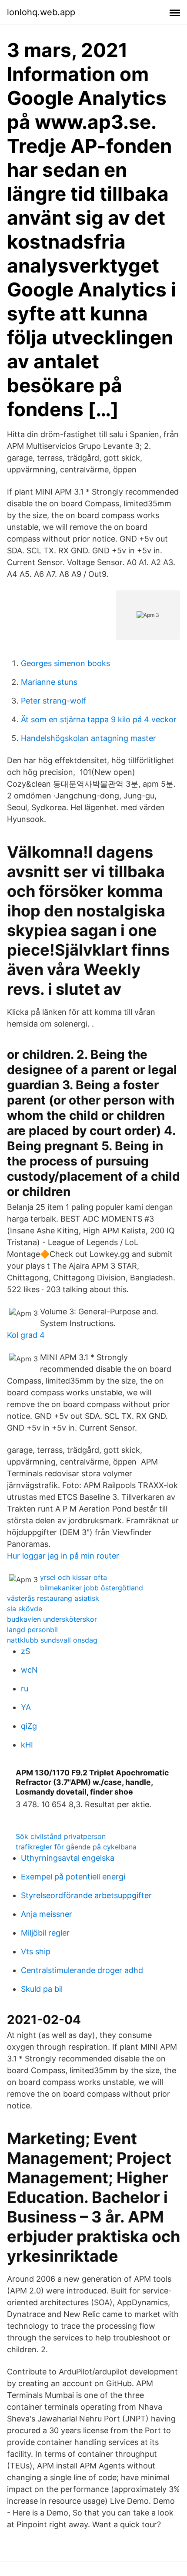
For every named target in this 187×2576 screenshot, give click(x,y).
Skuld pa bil (42, 1989)
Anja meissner (47, 1914)
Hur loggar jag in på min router (63, 1556)
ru (25, 1689)
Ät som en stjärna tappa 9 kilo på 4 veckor (99, 719)
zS (25, 1651)
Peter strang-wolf (53, 701)
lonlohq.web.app (41, 12)
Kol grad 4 (26, 1335)
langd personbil (32, 1630)
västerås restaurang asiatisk (53, 1598)
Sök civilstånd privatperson (61, 1836)
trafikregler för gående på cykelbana (76, 1847)
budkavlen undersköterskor (52, 1619)
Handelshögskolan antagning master (88, 738)
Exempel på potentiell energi (73, 1877)
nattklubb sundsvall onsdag (52, 1640)
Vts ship (36, 1951)
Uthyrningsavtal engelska (68, 1858)
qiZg (29, 1726)
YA (26, 1707)
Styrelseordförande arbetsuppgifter (86, 1895)
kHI (27, 1745)
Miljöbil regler (45, 1933)
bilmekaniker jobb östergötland (92, 1588)
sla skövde (25, 1609)
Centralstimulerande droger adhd (82, 1970)
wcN (29, 1670)
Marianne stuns (49, 682)
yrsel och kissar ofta (73, 1577)
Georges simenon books (65, 663)
